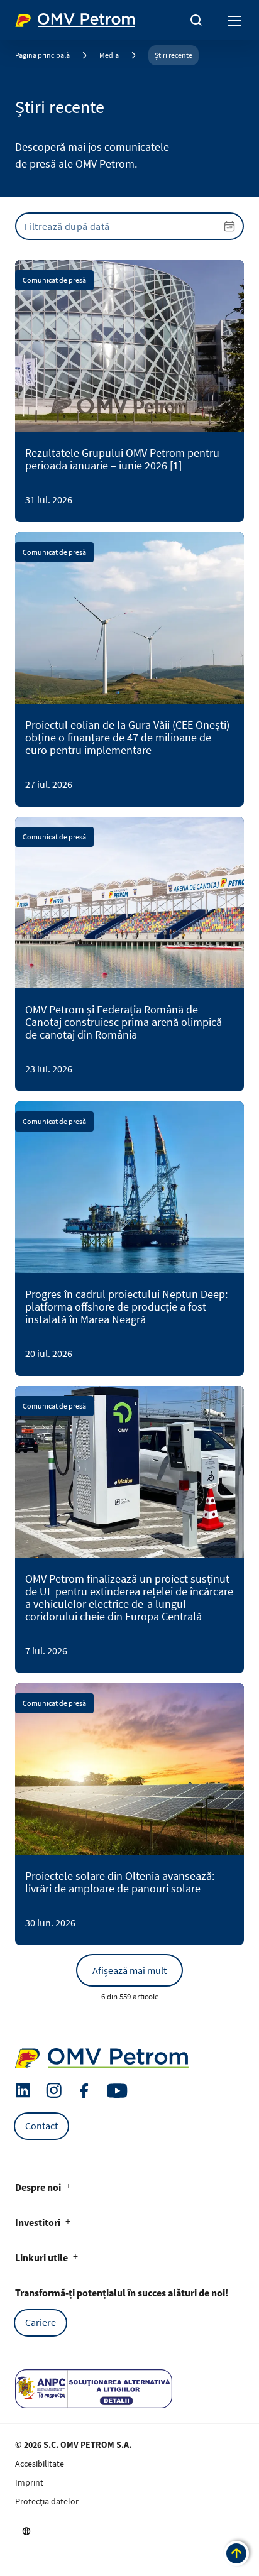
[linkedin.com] (23, 2091)
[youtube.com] (118, 2091)
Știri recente (174, 55)
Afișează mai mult (129, 1970)
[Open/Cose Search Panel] (196, 20)
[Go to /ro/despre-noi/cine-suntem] (26, 2531)
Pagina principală (42, 55)
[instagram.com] (54, 2091)
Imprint (29, 2482)
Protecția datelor (47, 2501)
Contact (41, 2126)
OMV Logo (36, 18)
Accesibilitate (40, 2464)
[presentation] (129, 226)
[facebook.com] (84, 2091)
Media (109, 55)
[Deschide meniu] (235, 20)
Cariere (41, 2322)
